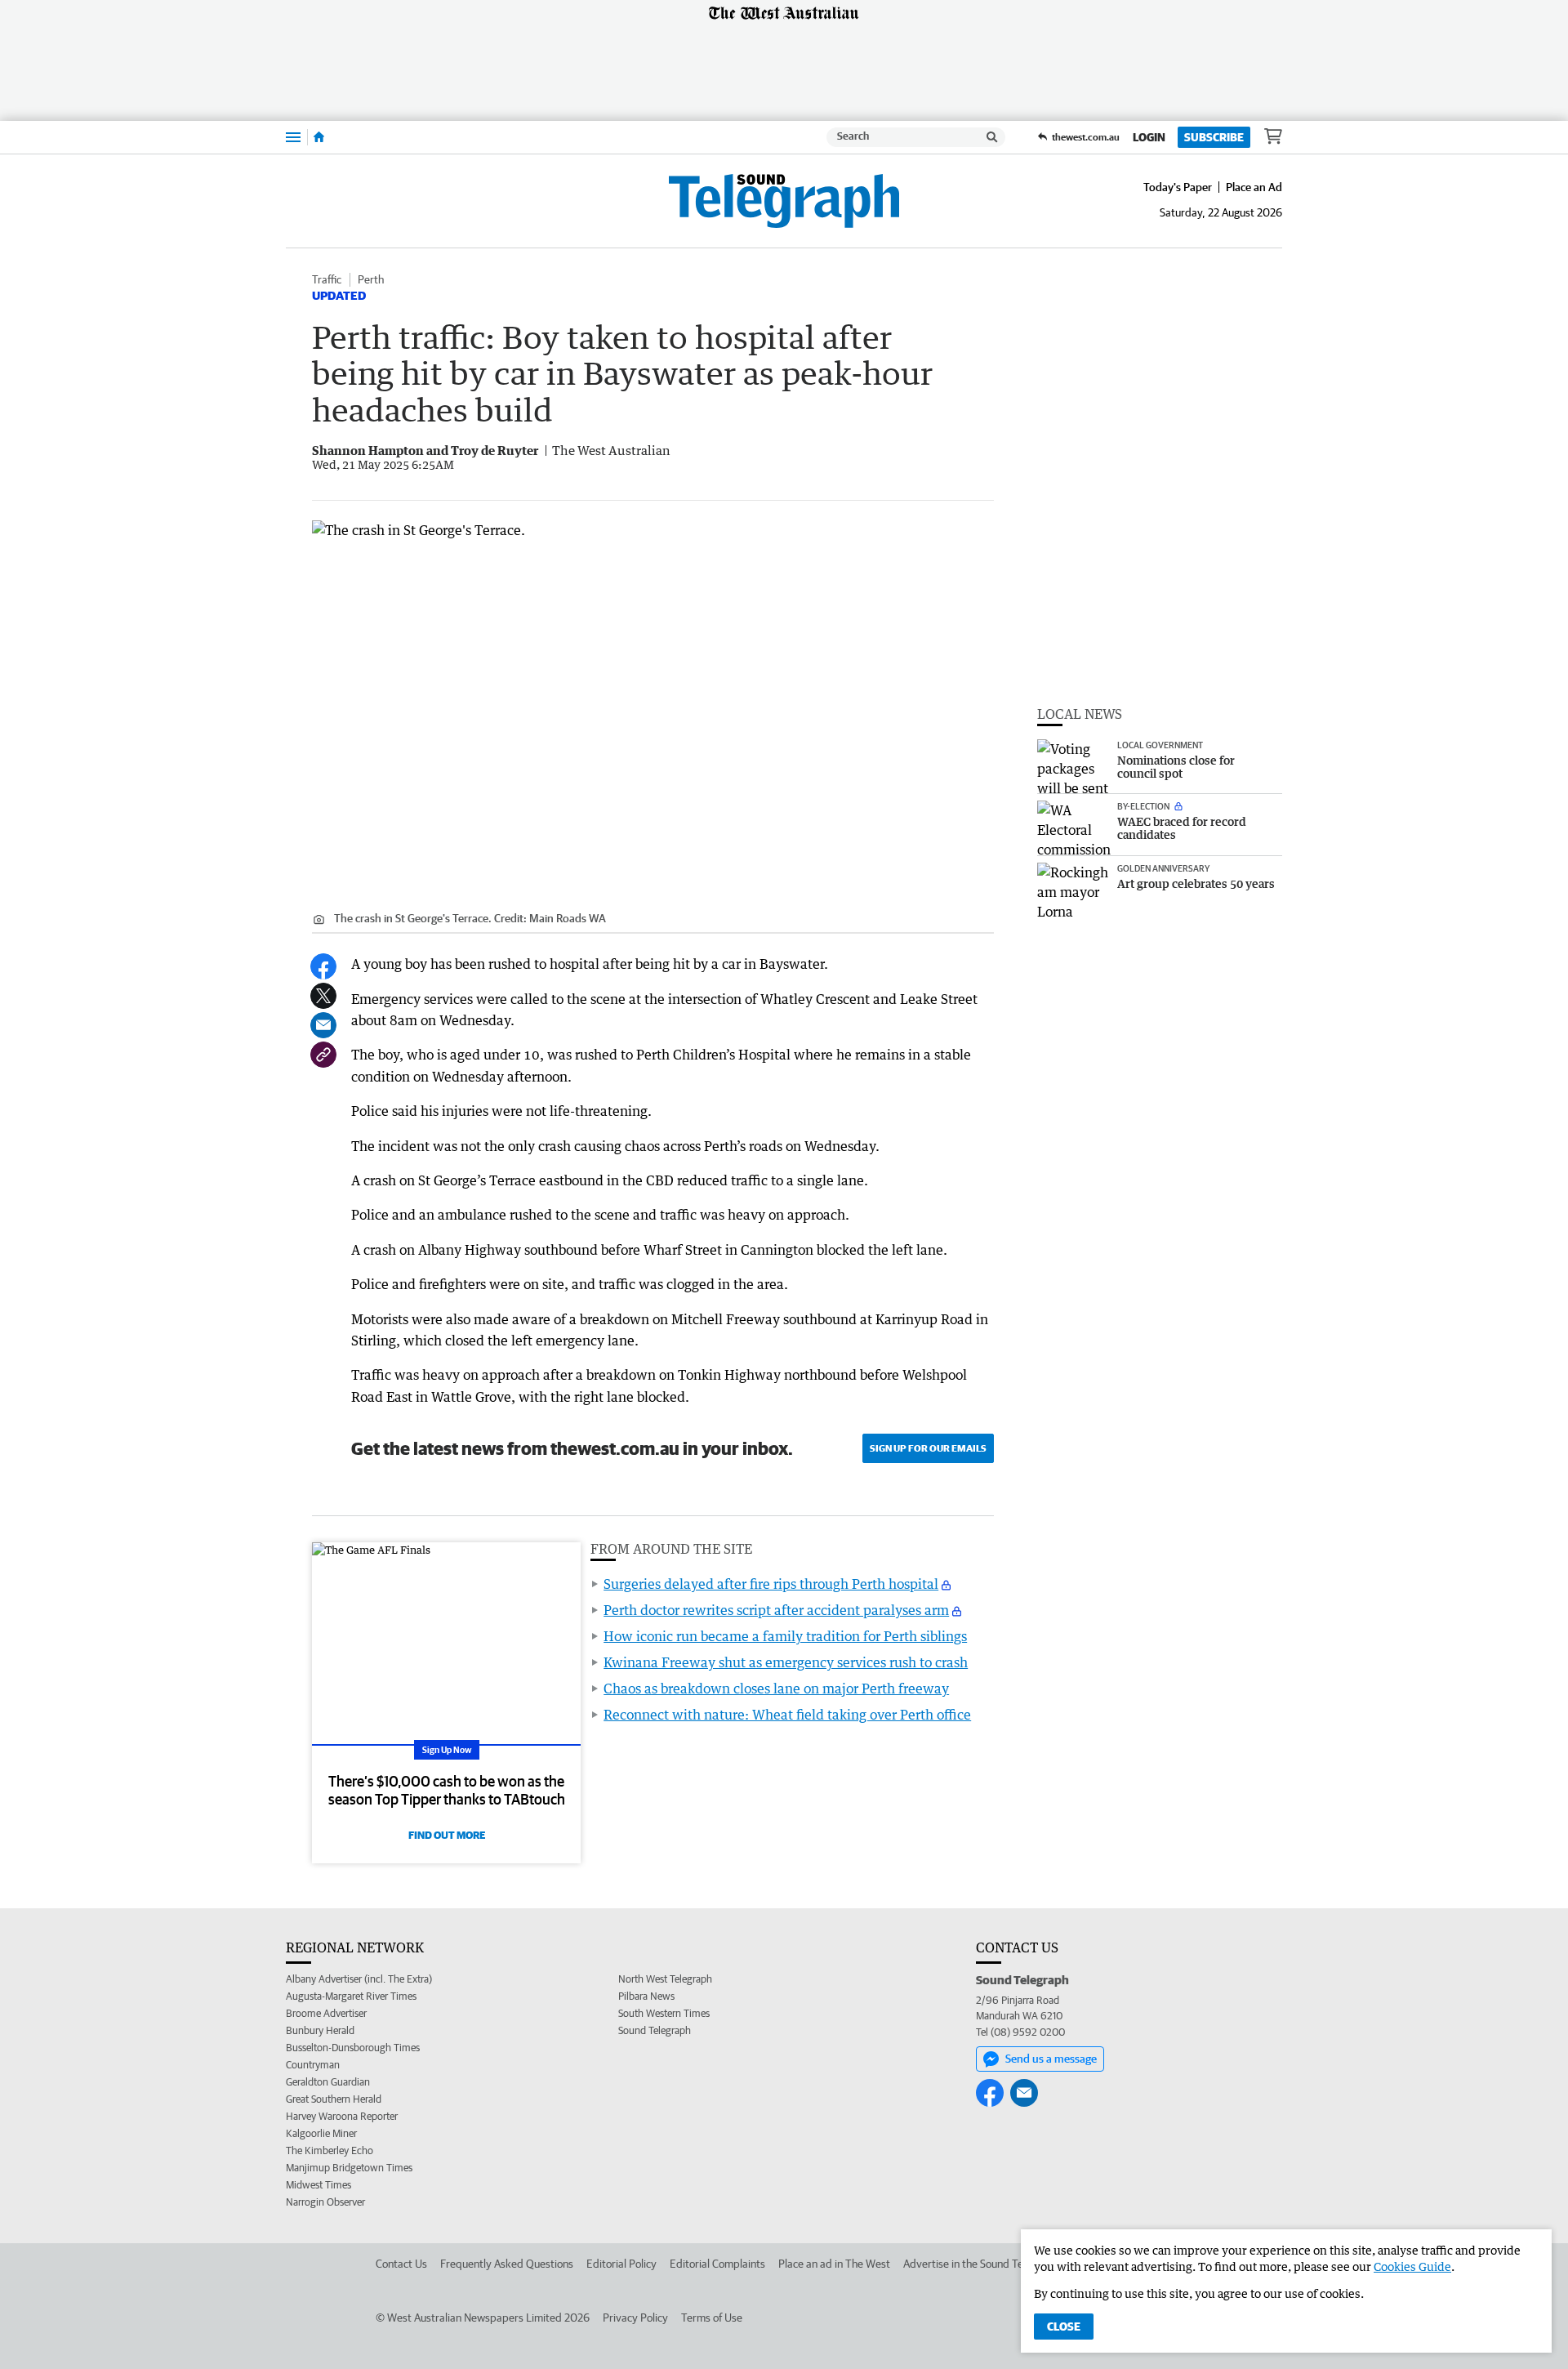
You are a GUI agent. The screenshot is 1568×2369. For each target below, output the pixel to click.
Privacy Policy (635, 2318)
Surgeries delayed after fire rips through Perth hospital (771, 1584)
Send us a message (1051, 2059)
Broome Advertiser (326, 2013)
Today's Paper (1178, 187)
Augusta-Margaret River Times (351, 1996)
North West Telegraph (665, 1979)
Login (1149, 137)
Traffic (327, 279)
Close (1064, 2327)
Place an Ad (1254, 187)
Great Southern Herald (334, 2099)
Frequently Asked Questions (507, 2264)
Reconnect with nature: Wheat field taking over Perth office (787, 1715)
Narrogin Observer (325, 2202)
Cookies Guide (1412, 2266)
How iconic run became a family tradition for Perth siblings (785, 1636)
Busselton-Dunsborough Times (353, 2048)
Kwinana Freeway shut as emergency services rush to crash (786, 1662)
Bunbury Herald (320, 2030)
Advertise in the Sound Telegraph (981, 2264)
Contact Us (401, 2264)
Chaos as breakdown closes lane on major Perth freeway (776, 1689)
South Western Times (664, 2013)
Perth (371, 279)
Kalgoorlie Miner (321, 2133)
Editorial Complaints (717, 2264)
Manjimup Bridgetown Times (349, 2168)
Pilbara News (646, 1996)
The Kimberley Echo (330, 2150)
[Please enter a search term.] (992, 137)
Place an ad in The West (834, 2264)
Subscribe (1214, 137)
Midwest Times (318, 2185)
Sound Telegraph (655, 2030)
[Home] (319, 137)
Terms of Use (712, 2318)
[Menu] (293, 137)
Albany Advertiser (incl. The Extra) (359, 1979)
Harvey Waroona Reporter (342, 2116)
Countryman (313, 2065)
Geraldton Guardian (328, 2082)
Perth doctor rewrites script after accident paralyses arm (776, 1610)
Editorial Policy (621, 2264)
